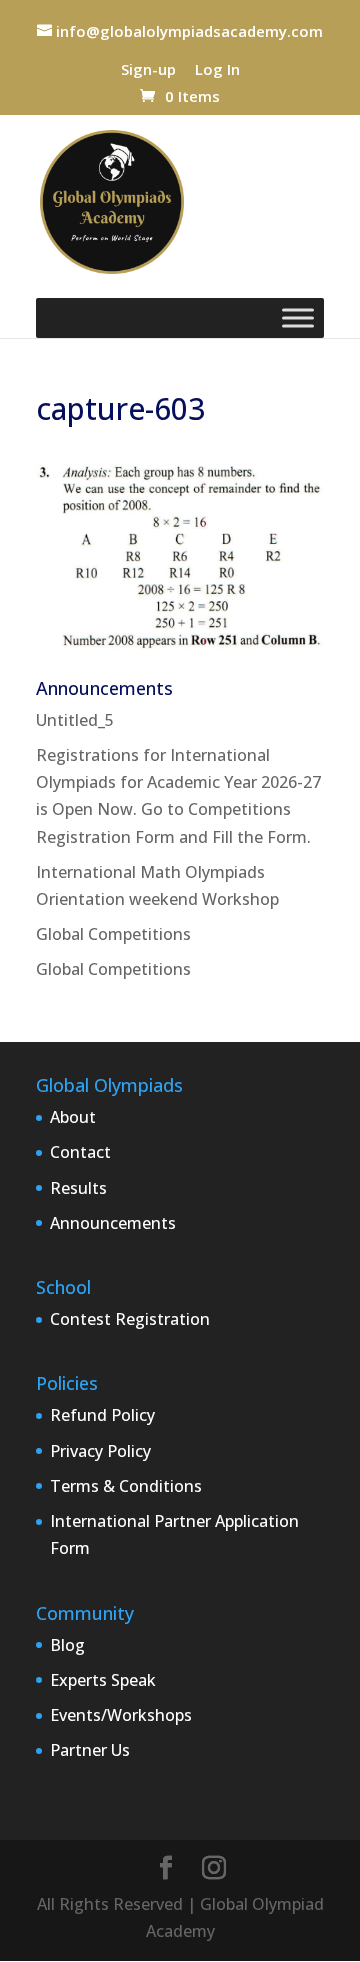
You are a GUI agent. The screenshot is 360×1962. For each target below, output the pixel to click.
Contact (80, 1152)
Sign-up (148, 70)
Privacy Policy (100, 1451)
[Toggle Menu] (298, 318)
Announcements (113, 1223)
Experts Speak (103, 1680)
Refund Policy (102, 1415)
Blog (67, 1645)
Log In (217, 70)
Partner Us (90, 1750)
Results (78, 1188)
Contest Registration (130, 1319)
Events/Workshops (121, 1715)
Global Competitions (113, 934)
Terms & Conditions (126, 1486)
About (73, 1117)
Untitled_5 (75, 720)
